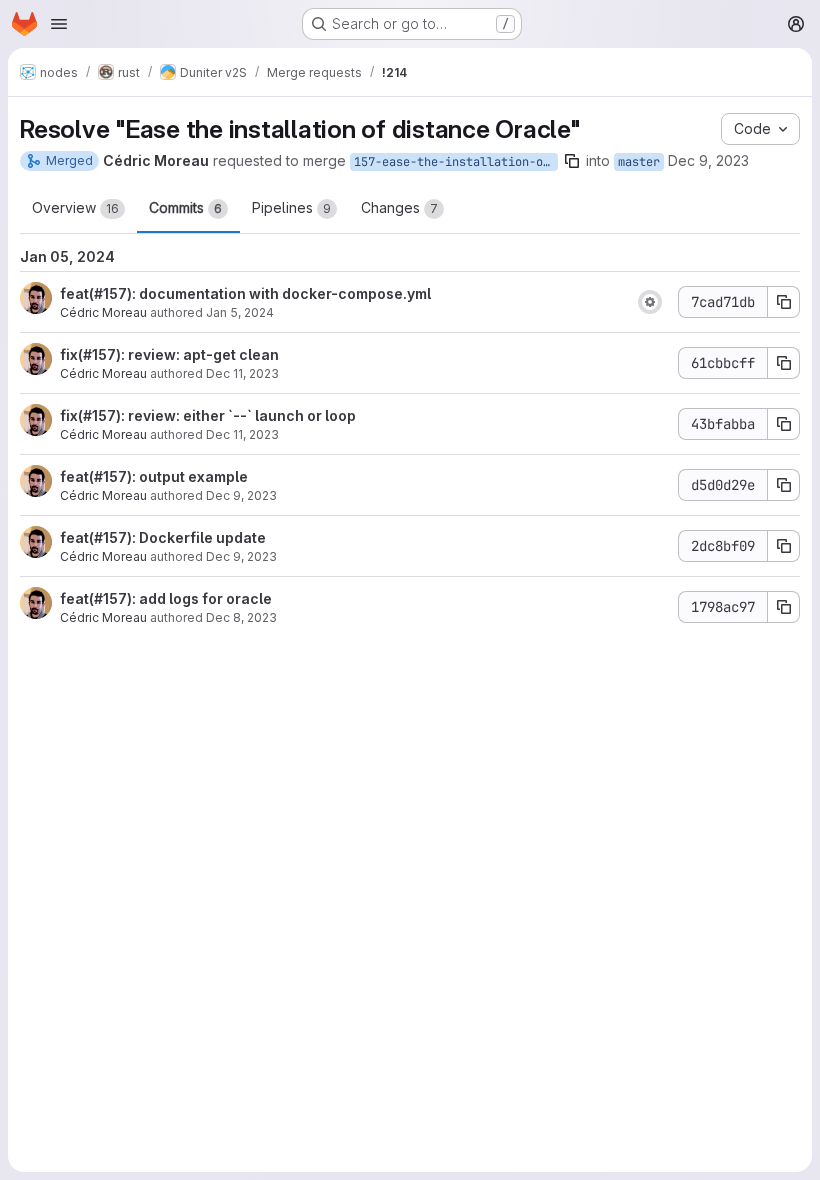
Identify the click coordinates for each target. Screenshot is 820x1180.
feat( (77, 293)
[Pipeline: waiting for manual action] (650, 302)
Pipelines (291, 207)
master (639, 162)
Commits (185, 207)
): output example (187, 476)
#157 (110, 293)
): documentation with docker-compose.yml (279, 293)
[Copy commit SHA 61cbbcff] (784, 363)
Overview (75, 207)
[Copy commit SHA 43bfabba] (784, 424)
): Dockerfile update (196, 537)
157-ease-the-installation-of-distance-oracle (456, 162)
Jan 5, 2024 (240, 312)
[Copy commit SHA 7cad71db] (784, 302)
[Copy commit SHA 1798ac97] (784, 607)
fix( (71, 354)
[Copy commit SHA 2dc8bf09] (784, 546)
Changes (399, 207)
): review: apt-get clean (197, 354)
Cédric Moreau (103, 312)
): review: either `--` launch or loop (236, 415)
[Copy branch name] (572, 161)
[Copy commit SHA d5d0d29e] (784, 485)
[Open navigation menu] (59, 24)
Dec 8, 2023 (241, 617)
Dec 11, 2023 (242, 373)
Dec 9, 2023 (708, 160)
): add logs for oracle (199, 598)
